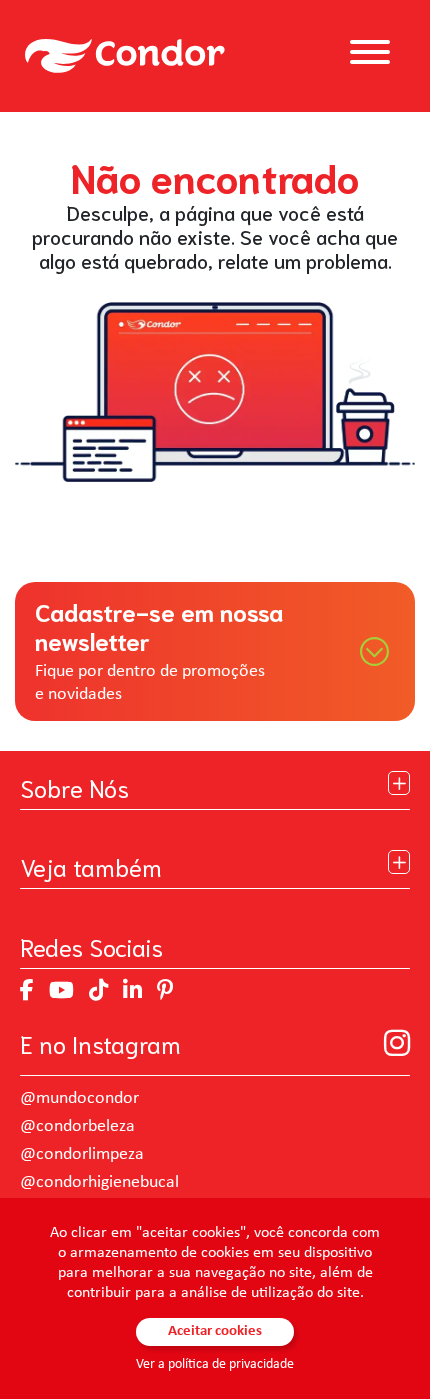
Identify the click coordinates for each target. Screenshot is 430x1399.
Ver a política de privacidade (215, 1364)
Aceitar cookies (215, 1331)
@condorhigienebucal (99, 1182)
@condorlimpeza (82, 1154)
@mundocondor (79, 1098)
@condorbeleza (77, 1126)
